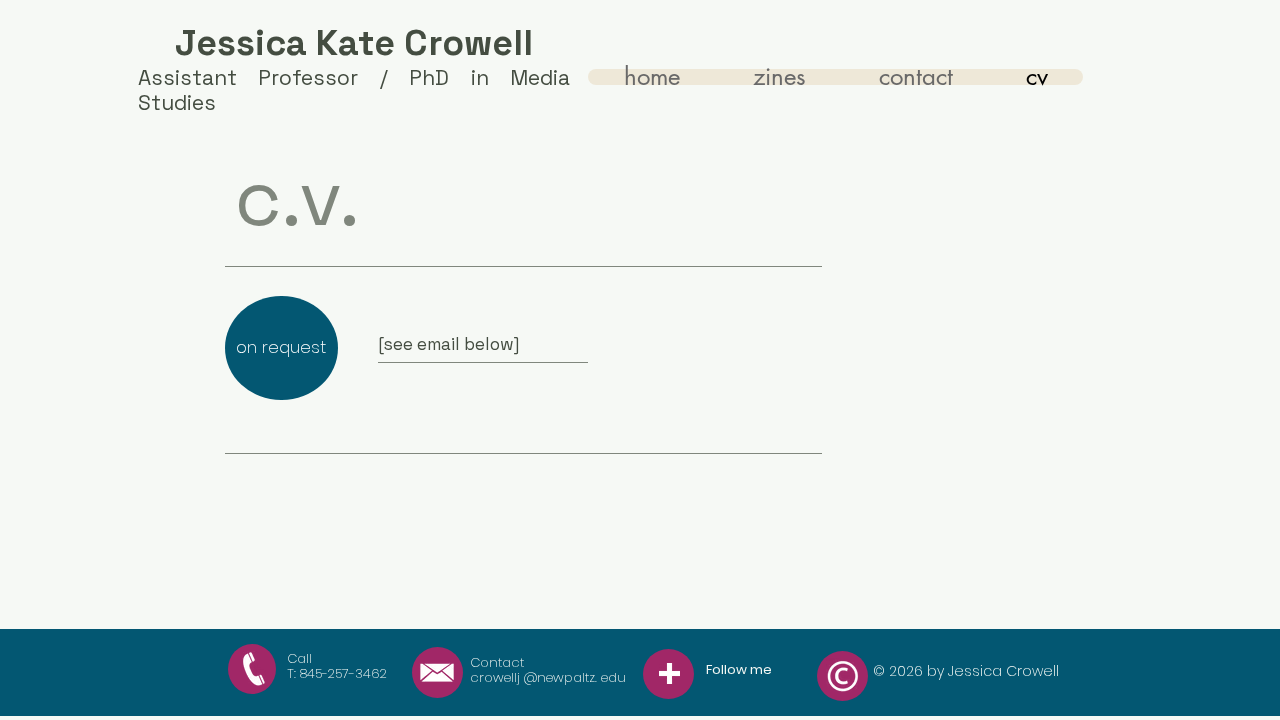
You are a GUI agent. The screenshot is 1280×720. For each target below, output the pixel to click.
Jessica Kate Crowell (354, 43)
